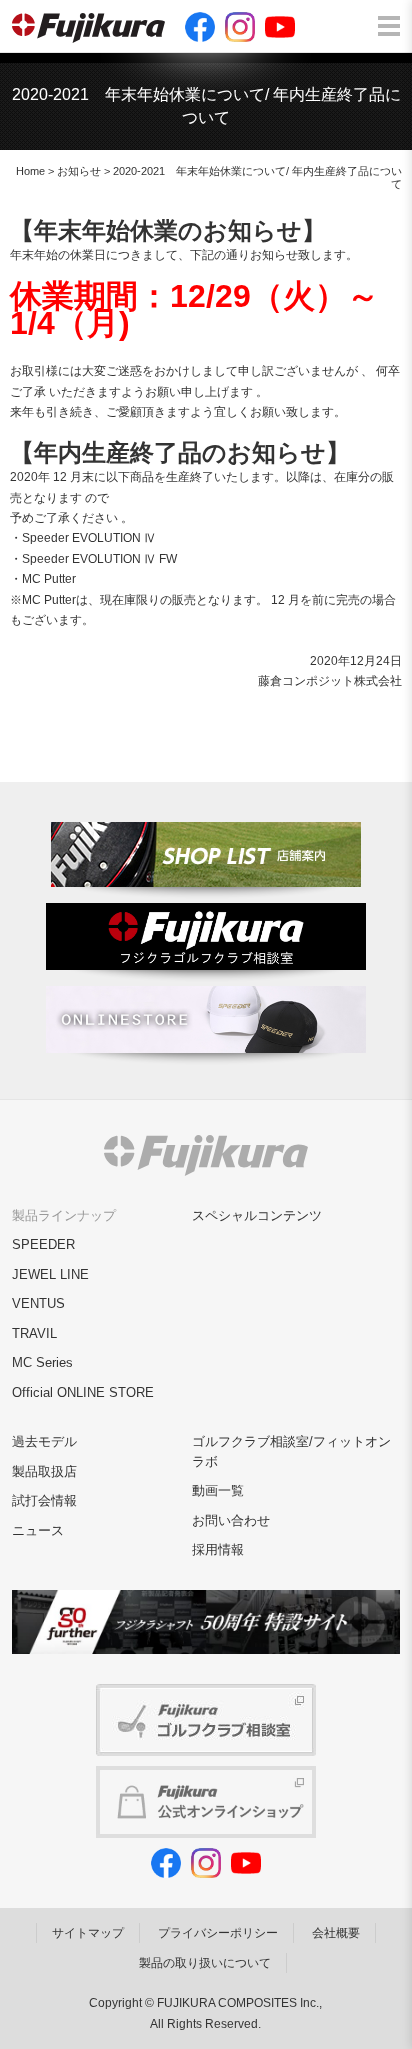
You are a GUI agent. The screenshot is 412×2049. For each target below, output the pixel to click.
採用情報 (218, 1549)
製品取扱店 (44, 1471)
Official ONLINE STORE (83, 1392)
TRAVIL (34, 1333)
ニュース (38, 1530)
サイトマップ (88, 1933)
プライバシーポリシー (218, 1933)
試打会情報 (44, 1500)
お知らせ (79, 171)
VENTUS (38, 1303)
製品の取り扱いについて (205, 1963)
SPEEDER (43, 1244)
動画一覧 (218, 1490)
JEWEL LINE (50, 1274)
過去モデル (44, 1441)
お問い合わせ (231, 1520)
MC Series (42, 1362)
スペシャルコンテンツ (257, 1215)
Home (30, 171)
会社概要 (336, 1933)
